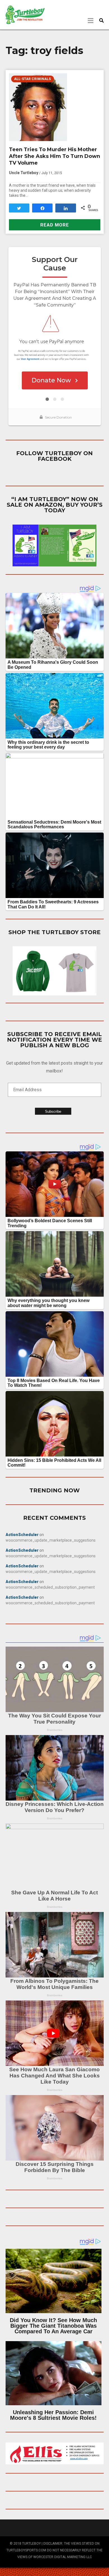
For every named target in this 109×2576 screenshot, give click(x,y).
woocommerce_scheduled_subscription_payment (50, 1587)
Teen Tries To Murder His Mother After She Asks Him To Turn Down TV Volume (54, 156)
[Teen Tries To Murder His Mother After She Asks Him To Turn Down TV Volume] (55, 107)
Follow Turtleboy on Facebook (54, 456)
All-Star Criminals (32, 79)
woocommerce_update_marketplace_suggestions (51, 1540)
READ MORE (55, 225)
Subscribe (53, 1111)
